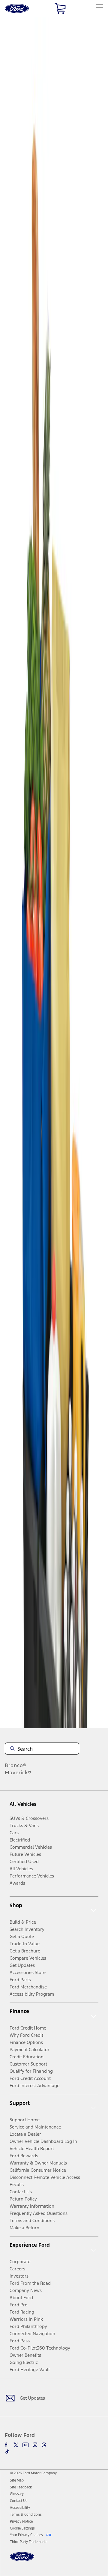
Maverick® (18, 1773)
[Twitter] (16, 2445)
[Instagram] (35, 2445)
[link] (17, 2480)
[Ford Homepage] (22, 2560)
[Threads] (44, 2445)
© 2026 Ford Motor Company (33, 2473)
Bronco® (16, 1765)
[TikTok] (7, 2452)
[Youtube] (25, 2445)
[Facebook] (7, 2445)
